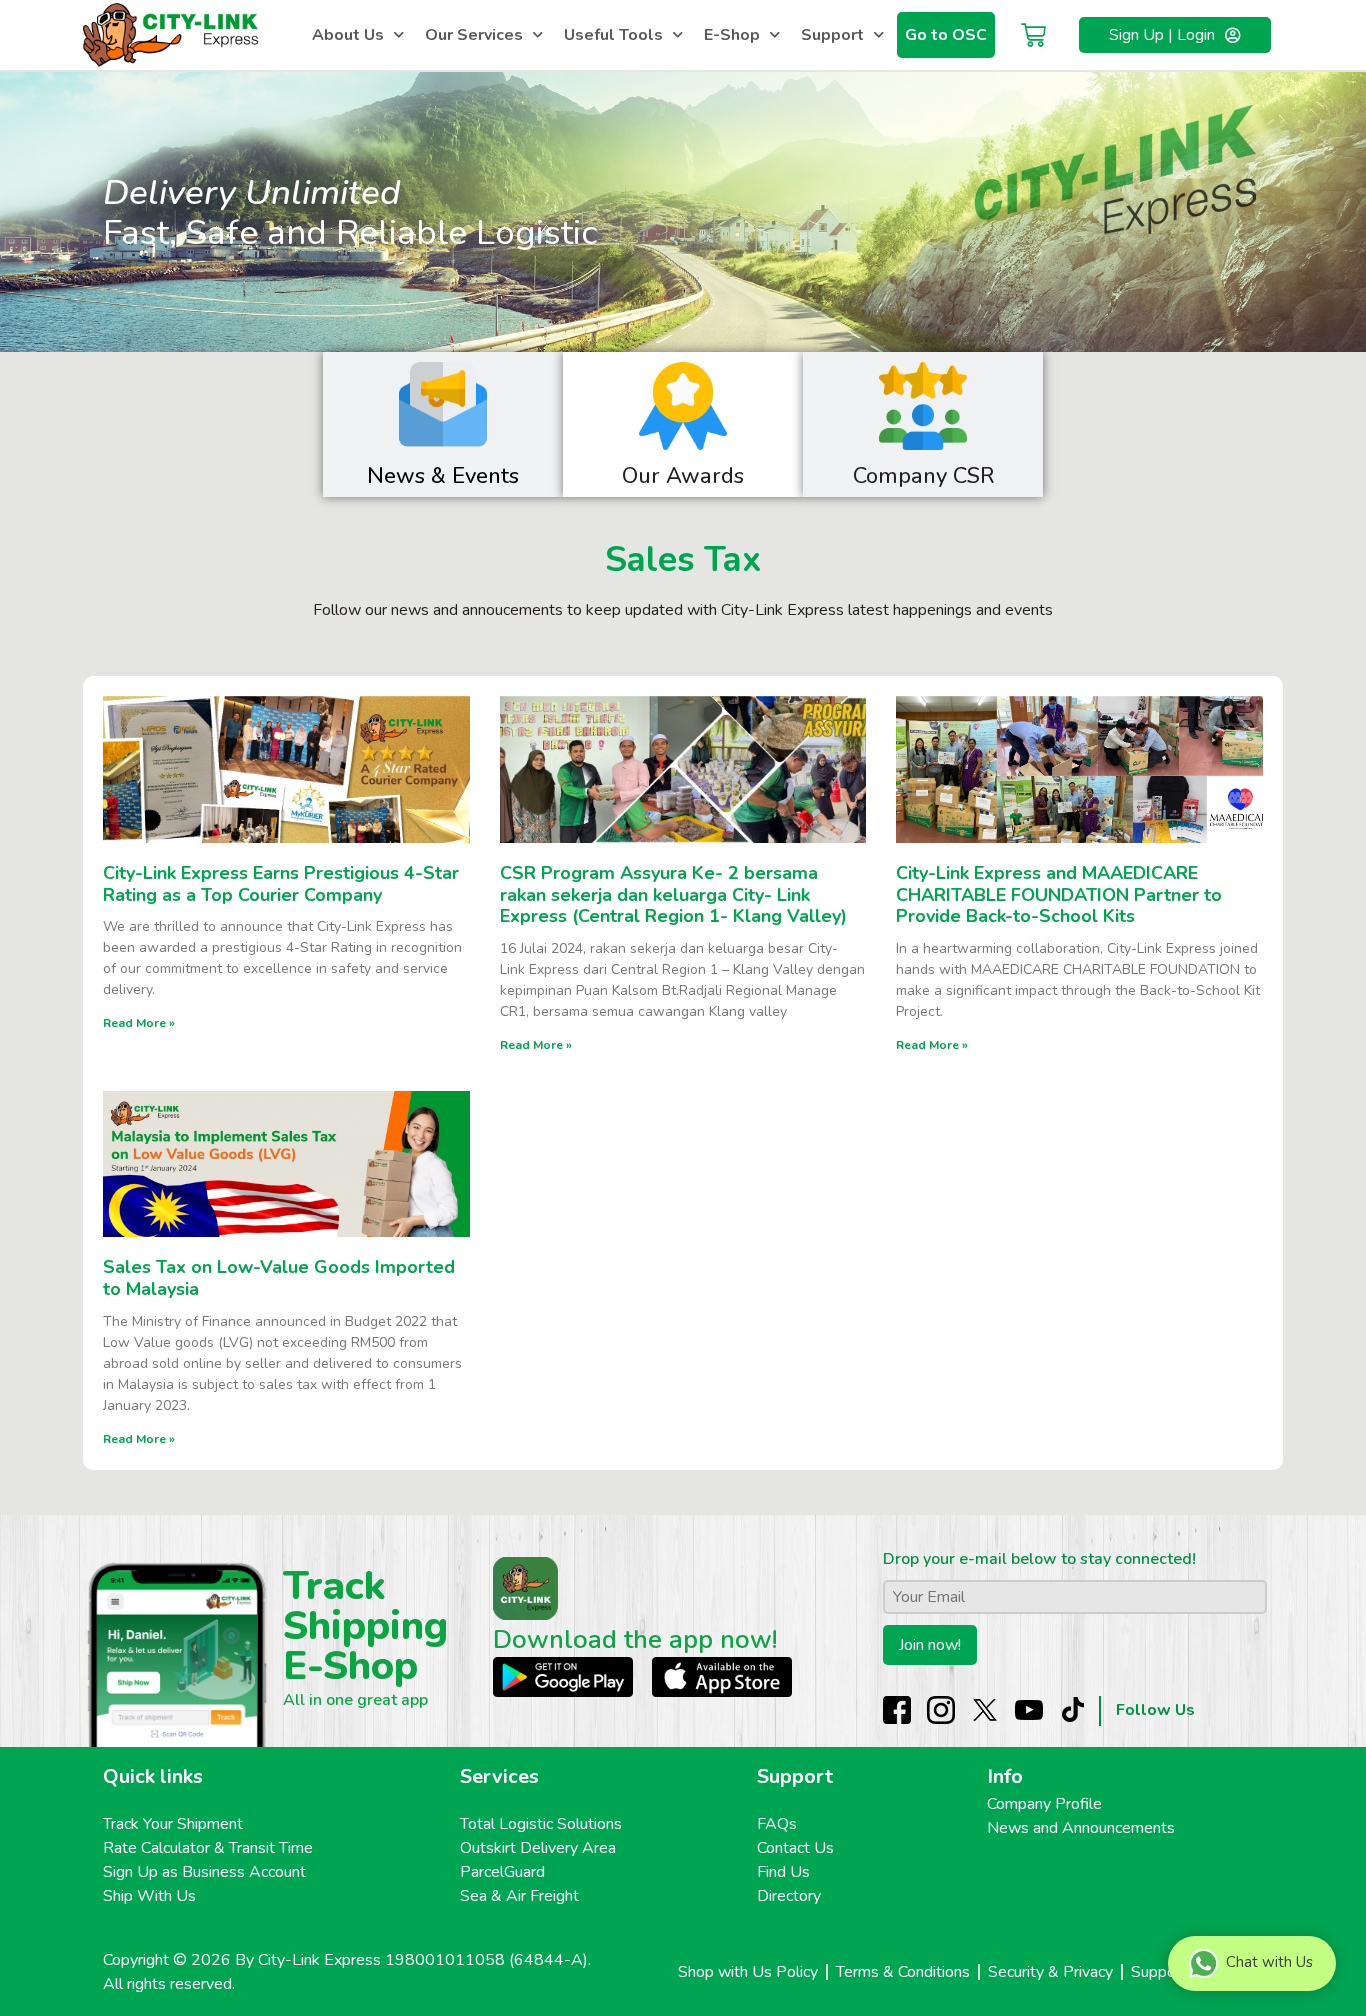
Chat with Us (1269, 1962)
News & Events (443, 476)
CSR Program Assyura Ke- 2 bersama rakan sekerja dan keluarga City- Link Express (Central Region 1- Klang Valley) (673, 894)
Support (832, 35)
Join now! (930, 1645)
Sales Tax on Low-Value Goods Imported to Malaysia (279, 1278)
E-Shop (732, 35)
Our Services (474, 35)
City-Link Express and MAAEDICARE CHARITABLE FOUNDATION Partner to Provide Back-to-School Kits (1059, 894)
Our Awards (683, 476)
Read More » (139, 1023)
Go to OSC (946, 35)
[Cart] (1033, 35)
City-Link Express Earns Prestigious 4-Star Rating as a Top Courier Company (281, 884)
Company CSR (923, 476)
